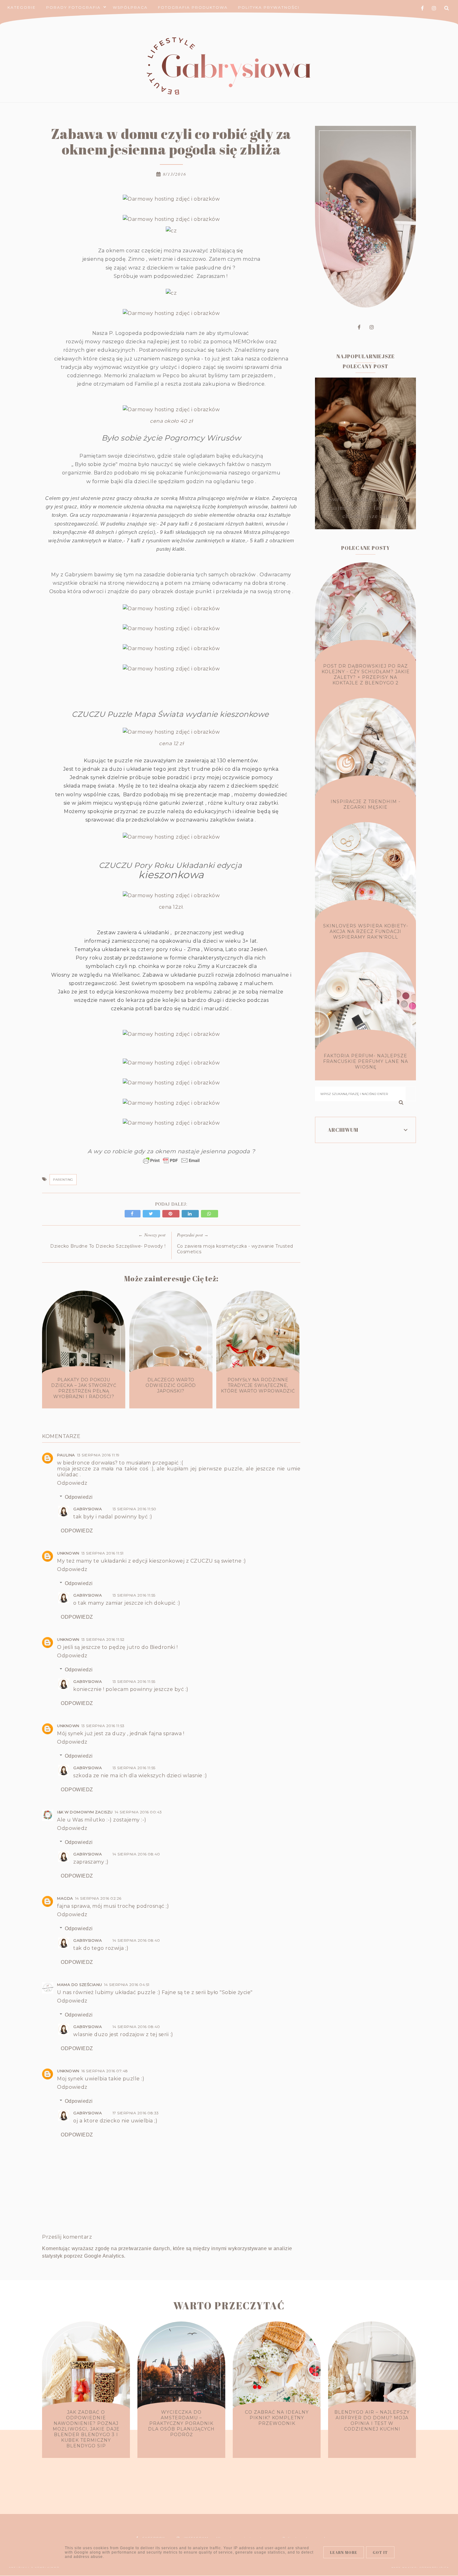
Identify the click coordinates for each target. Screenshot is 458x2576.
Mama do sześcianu (80, 1985)
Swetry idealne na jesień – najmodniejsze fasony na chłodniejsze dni (365, 507)
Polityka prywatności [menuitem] (269, 7)
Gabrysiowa (88, 1509)
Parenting (63, 1180)
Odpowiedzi (79, 1497)
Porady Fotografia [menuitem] (73, 7)
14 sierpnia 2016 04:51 (127, 1985)
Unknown (68, 1553)
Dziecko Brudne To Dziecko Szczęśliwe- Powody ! (108, 1246)
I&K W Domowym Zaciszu (85, 1812)
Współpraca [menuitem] (130, 7)
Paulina (66, 1455)
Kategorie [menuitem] (22, 7)
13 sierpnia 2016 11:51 (103, 1553)
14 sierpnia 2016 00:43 (138, 1812)
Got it (380, 2552)
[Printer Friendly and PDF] (171, 1164)
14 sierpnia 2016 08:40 (136, 1854)
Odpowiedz (72, 1483)
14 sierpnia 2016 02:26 (98, 1898)
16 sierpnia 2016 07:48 (105, 2071)
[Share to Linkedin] (191, 1214)
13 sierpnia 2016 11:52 (103, 1639)
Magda (65, 1898)
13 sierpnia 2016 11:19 (98, 1455)
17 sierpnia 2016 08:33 (136, 2113)
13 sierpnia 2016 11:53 (103, 1726)
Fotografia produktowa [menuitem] (193, 7)
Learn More (344, 2552)
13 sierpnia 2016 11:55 (134, 1595)
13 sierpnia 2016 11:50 (134, 1509)
